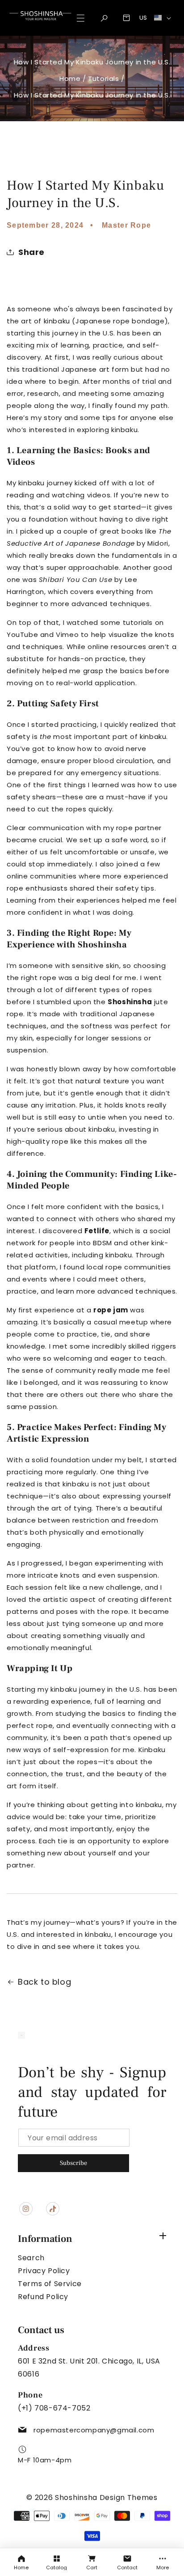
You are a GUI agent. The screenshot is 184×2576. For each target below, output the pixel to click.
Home (70, 79)
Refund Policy (43, 2297)
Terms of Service (50, 2284)
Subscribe (73, 2163)
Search (31, 2258)
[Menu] (81, 18)
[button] (104, 18)
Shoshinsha (102, 945)
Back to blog (44, 1982)
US (143, 18)
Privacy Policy (44, 2271)
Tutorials (103, 79)
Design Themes (129, 2497)
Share (31, 252)
